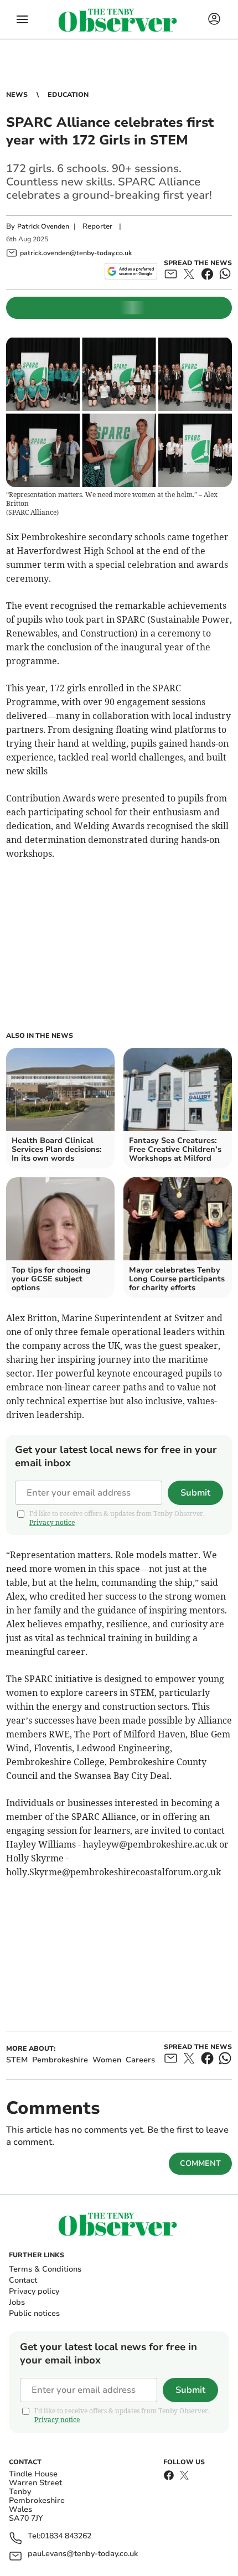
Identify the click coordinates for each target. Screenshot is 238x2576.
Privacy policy (34, 2291)
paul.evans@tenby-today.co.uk (83, 2554)
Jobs (17, 2302)
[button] (22, 19)
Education (68, 95)
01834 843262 (66, 2536)
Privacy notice (52, 1522)
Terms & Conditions (45, 2269)
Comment (200, 2163)
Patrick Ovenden (43, 226)
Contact (23, 2280)
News (17, 95)
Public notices (34, 2313)
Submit (195, 1493)
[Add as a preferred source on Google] (131, 271)
